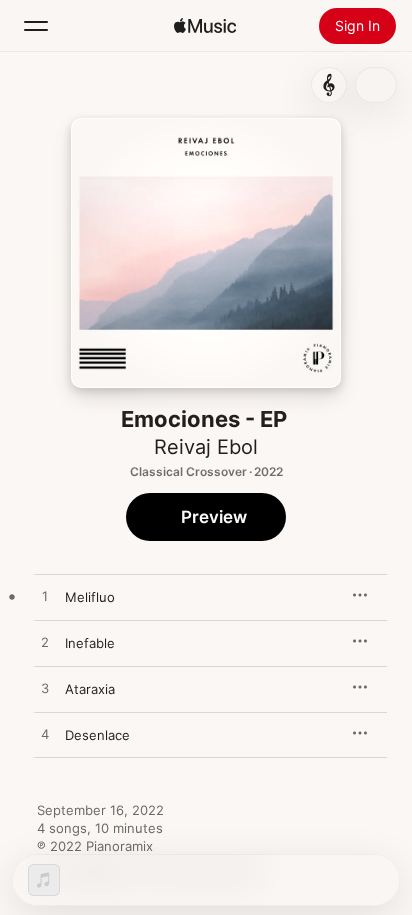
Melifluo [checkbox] (90, 597)
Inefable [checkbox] (90, 643)
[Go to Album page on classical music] (329, 85)
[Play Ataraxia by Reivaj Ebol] (45, 689)
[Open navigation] (36, 26)
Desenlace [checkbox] (97, 735)
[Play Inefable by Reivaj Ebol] (45, 643)
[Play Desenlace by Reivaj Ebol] (45, 735)
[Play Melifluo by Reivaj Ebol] (45, 597)
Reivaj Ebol (206, 447)
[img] (205, 26)
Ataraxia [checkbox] (90, 689)
